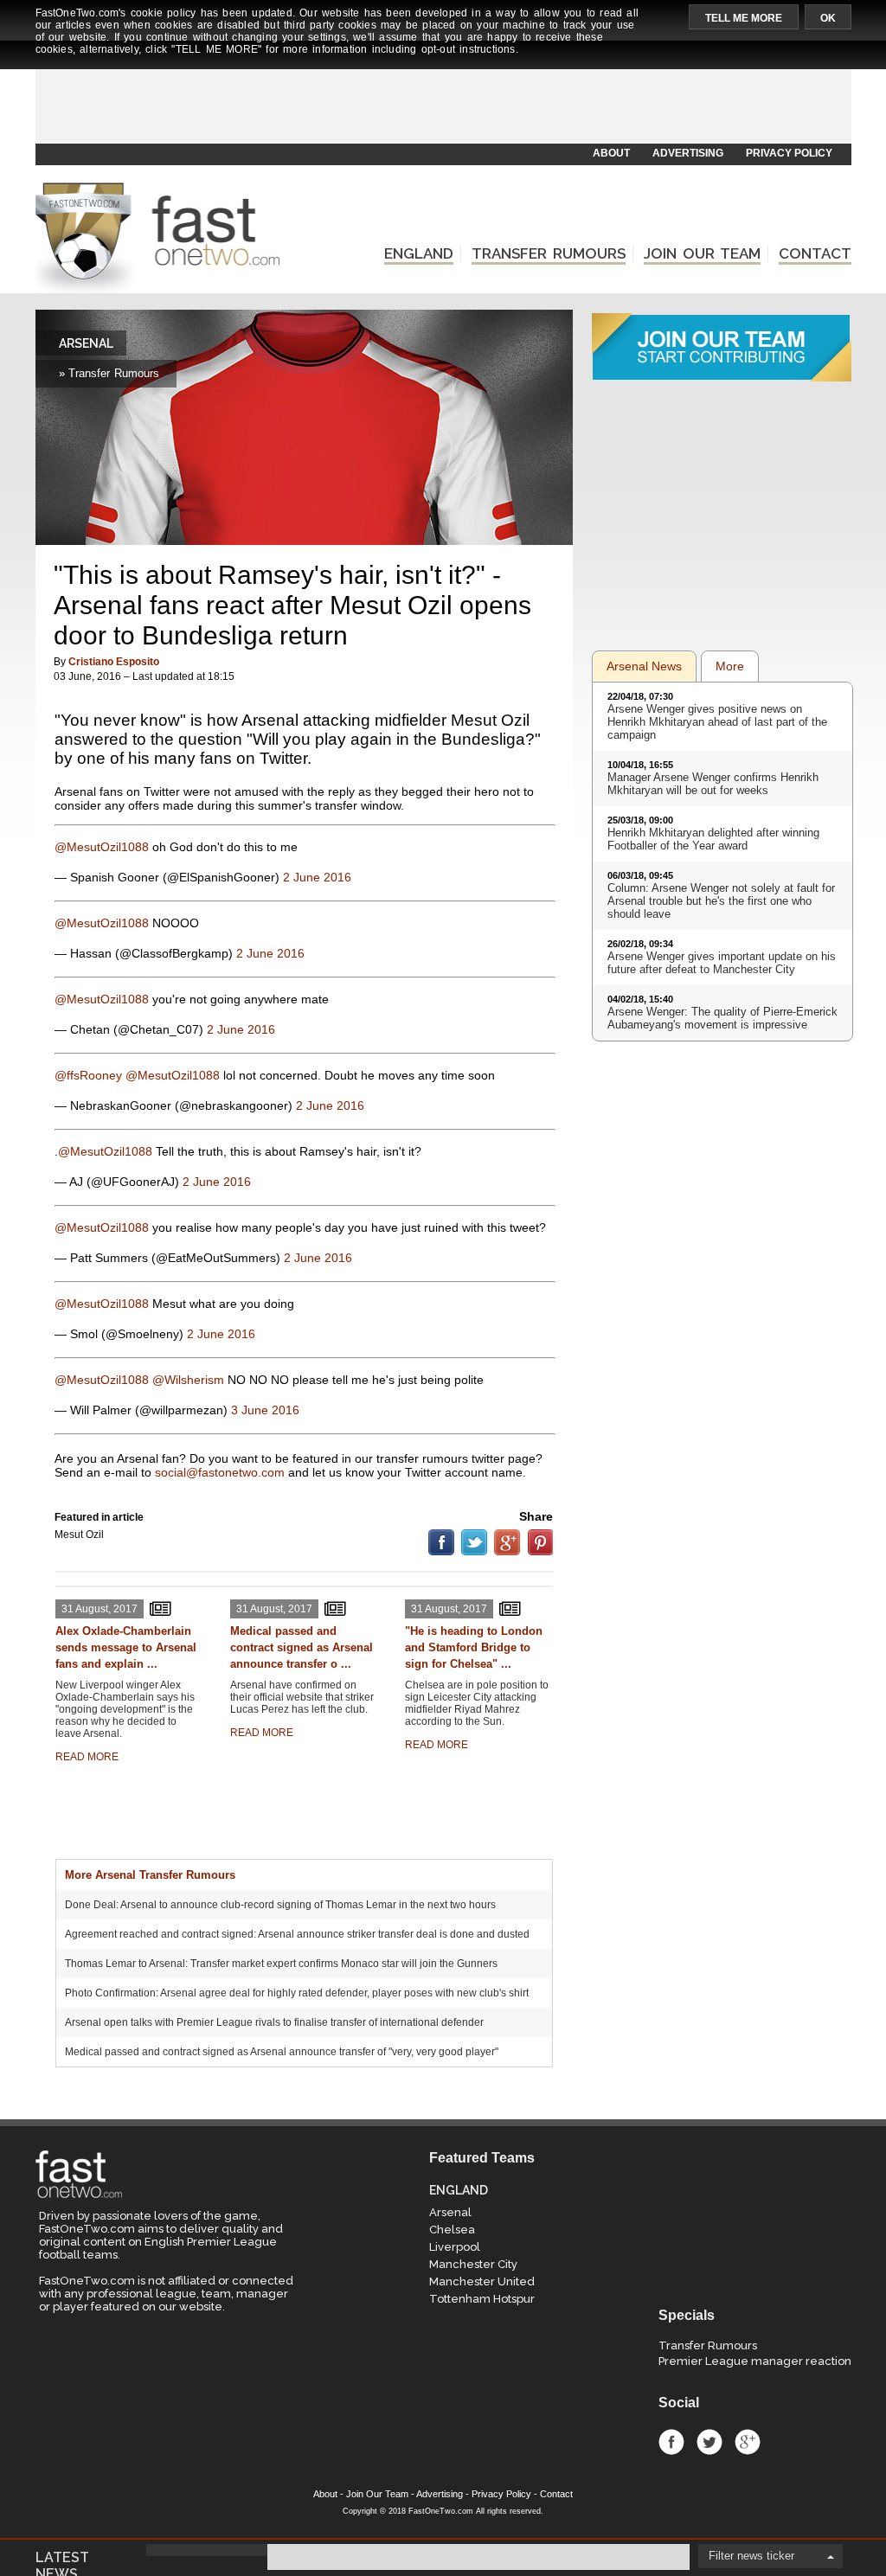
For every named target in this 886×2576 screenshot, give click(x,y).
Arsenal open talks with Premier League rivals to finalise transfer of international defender (274, 2022)
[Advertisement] (442, 101)
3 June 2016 (265, 1410)
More (730, 666)
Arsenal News (644, 666)
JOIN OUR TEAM (702, 253)
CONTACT (815, 253)
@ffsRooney (88, 1075)
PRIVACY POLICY (789, 153)
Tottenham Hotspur (482, 2299)
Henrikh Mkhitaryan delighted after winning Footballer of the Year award (713, 839)
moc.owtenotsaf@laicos (220, 1472)
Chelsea (452, 2230)
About (325, 2494)
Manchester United (482, 2281)
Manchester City (473, 2264)
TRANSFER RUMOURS (549, 253)
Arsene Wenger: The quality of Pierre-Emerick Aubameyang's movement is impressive (722, 1018)
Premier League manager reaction (755, 2361)
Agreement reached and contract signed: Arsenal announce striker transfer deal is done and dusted (297, 1934)
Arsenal (450, 2212)
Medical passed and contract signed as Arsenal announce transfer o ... (302, 1647)
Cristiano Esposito (114, 662)
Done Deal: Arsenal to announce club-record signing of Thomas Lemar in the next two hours (280, 1905)
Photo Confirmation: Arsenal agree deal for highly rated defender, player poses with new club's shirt (297, 1993)
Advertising (440, 2494)
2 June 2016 (317, 877)
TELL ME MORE (744, 18)
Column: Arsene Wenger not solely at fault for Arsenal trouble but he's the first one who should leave (721, 901)
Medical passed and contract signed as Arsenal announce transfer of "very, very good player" (282, 2052)
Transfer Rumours (708, 2345)
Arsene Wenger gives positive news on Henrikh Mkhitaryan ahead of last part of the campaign (717, 722)
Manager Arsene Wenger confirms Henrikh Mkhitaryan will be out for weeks (713, 784)
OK (828, 18)
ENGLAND (419, 253)
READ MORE (87, 1757)
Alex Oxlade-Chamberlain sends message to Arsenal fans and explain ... (126, 1647)
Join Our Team (377, 2494)
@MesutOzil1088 (102, 847)
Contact (556, 2494)
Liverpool (455, 2247)
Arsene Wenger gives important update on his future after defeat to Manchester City (722, 963)
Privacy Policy (501, 2494)
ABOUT (611, 153)
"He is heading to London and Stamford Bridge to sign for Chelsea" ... (474, 1647)
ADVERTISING (688, 153)
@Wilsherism (188, 1380)
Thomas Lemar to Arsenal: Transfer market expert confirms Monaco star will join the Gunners (281, 1964)
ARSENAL (86, 343)
